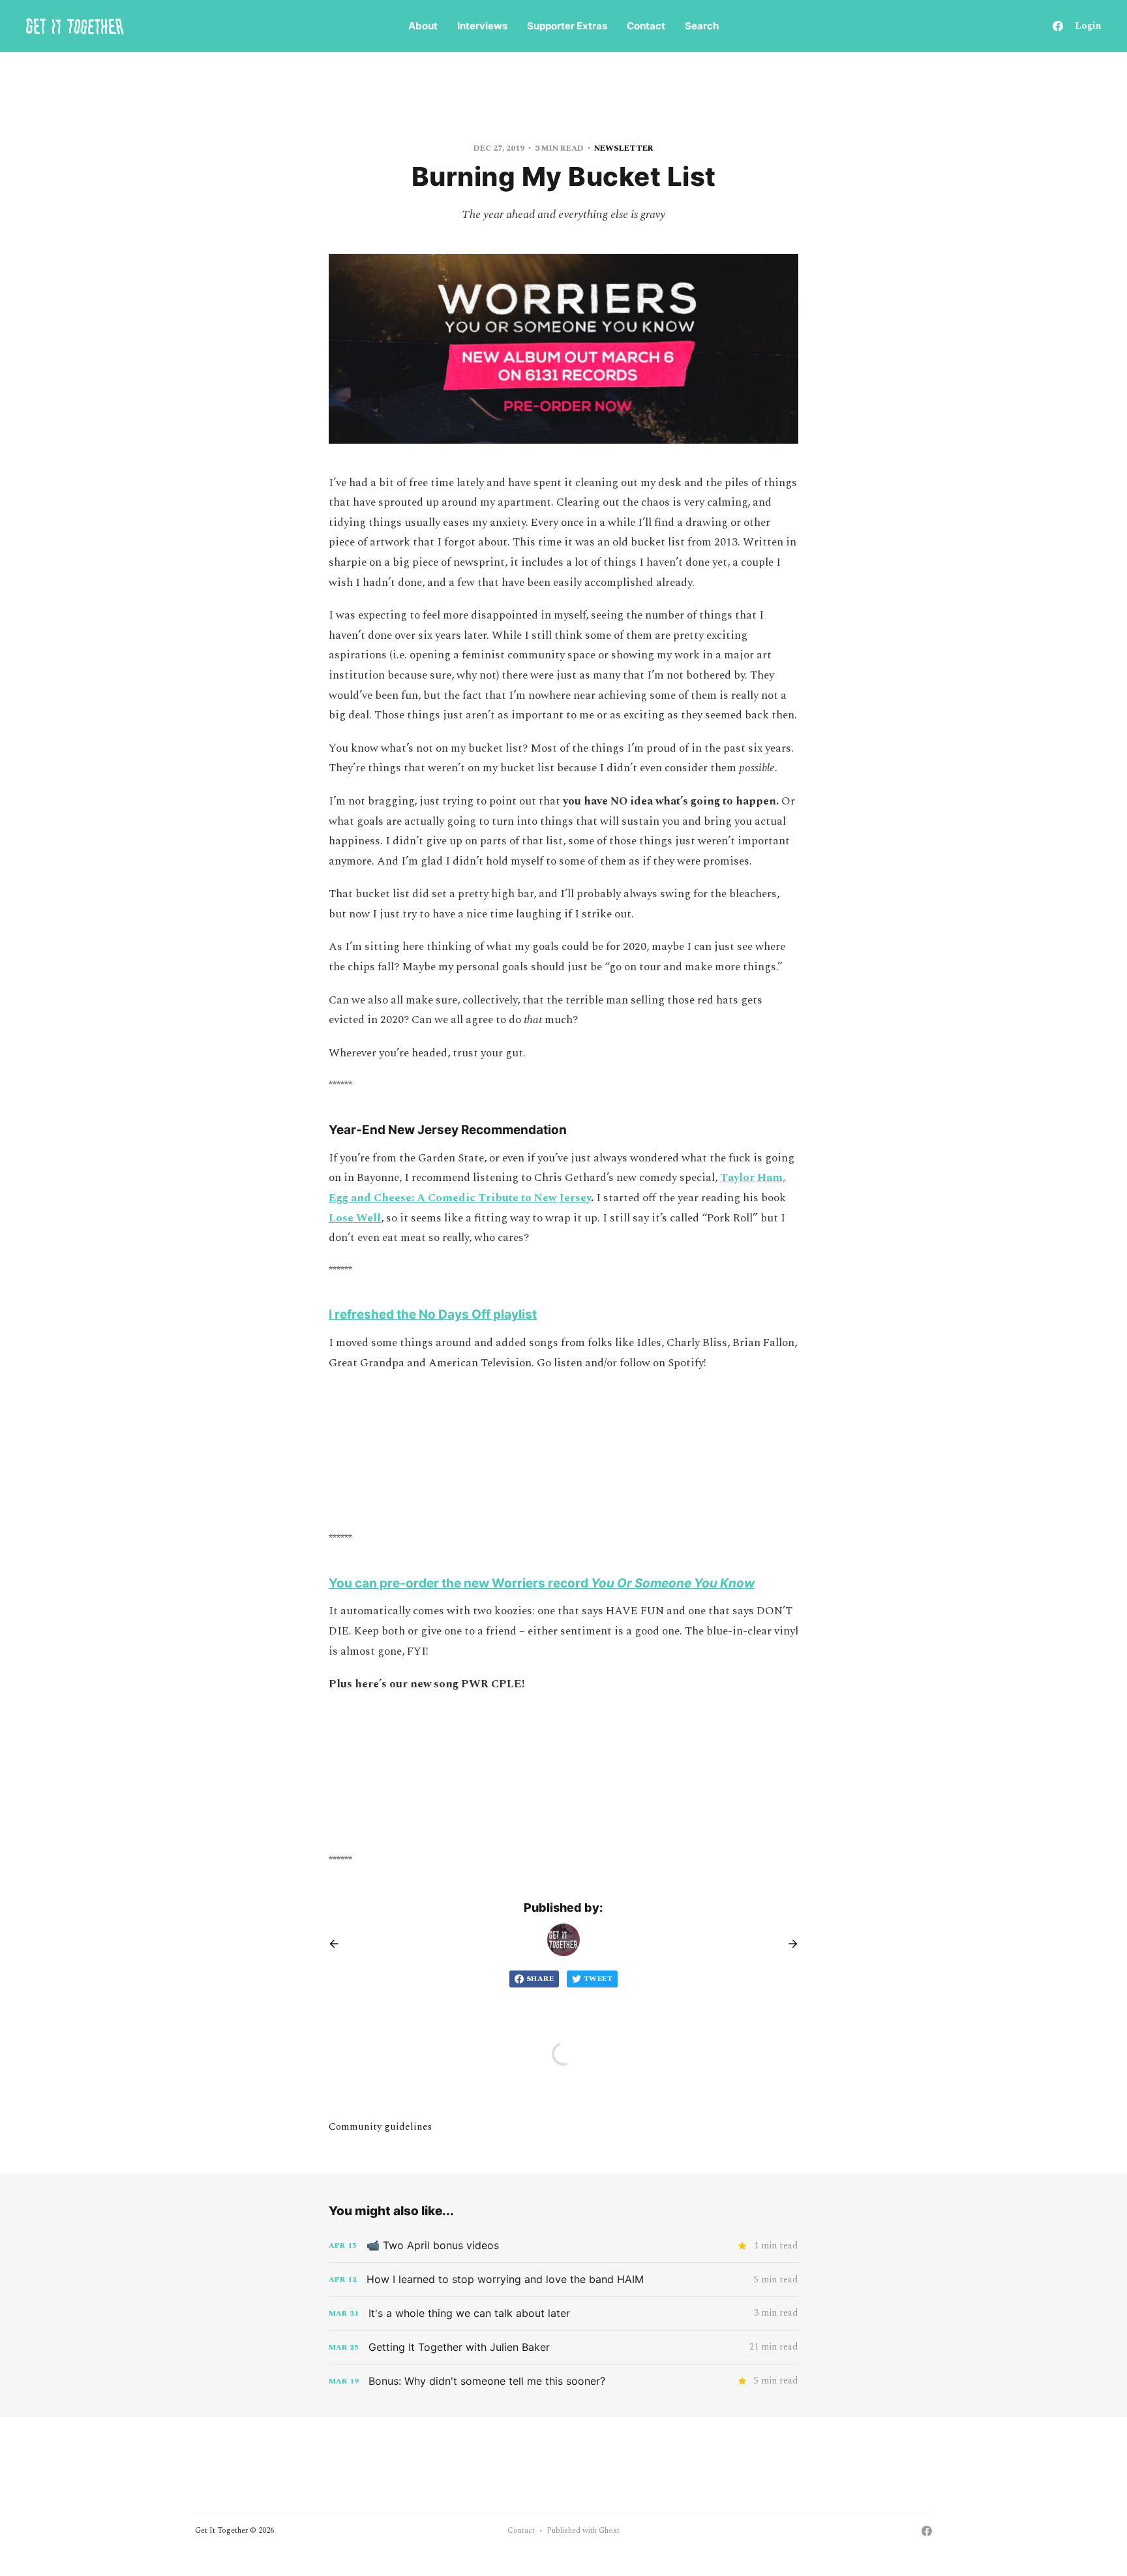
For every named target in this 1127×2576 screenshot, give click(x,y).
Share (540, 1979)
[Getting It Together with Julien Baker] (563, 2347)
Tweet (598, 1979)
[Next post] (789, 1944)
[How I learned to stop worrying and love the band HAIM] (563, 2279)
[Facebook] (1058, 26)
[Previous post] (338, 1944)
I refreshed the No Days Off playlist (433, 1314)
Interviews (482, 26)
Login (1088, 26)
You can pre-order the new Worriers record (460, 1583)
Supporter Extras (567, 26)
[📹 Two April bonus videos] (563, 2246)
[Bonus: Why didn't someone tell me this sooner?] (563, 2381)
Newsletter (624, 148)
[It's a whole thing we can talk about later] (563, 2313)
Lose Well (355, 1218)
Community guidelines (380, 2127)
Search (702, 26)
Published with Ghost (583, 2531)
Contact (646, 26)
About (423, 26)
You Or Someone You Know (673, 1583)
